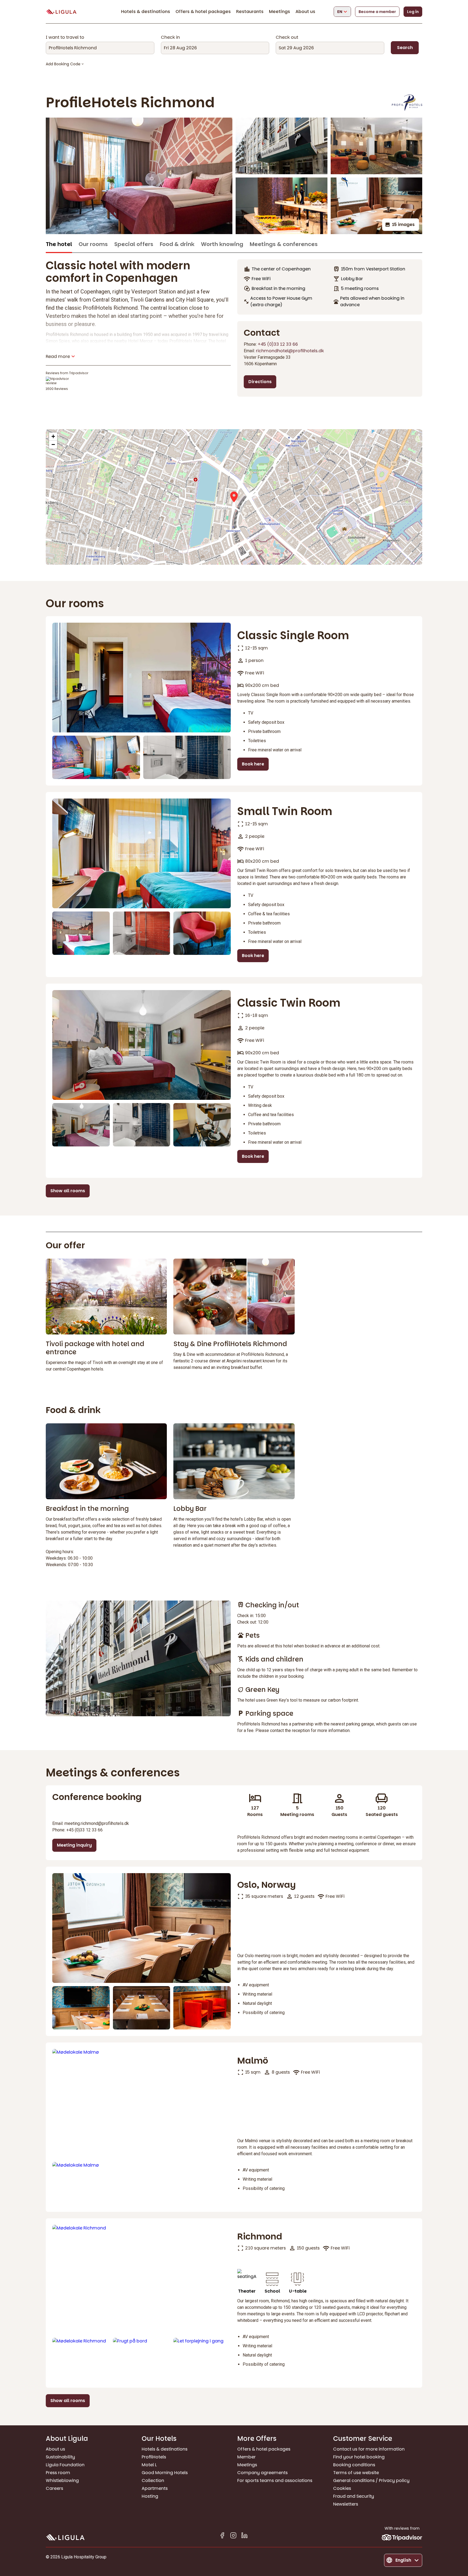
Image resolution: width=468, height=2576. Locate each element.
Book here (253, 764)
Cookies (342, 2488)
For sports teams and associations (275, 2480)
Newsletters (346, 2504)
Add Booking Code (63, 64)
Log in (413, 12)
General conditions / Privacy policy (371, 2480)
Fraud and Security (354, 2496)
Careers (54, 2488)
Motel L (149, 2465)
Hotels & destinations (146, 12)
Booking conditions (354, 2465)
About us (305, 12)
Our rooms (93, 244)
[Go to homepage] (61, 12)
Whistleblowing (62, 2480)
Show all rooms (68, 1191)
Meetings (279, 12)
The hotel (59, 244)
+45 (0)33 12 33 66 (278, 344)
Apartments (155, 2488)
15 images (403, 224)
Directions (260, 382)
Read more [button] (58, 356)
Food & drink (177, 244)
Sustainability (60, 2457)
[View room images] (142, 678)
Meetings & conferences (284, 244)
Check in (170, 37)
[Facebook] (222, 2536)
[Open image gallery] (139, 176)
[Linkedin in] (244, 2536)
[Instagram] (233, 2536)
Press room (58, 2473)
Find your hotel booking (359, 2457)
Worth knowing (222, 244)
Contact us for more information (369, 2449)
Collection (153, 2480)
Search (405, 48)
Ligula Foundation (65, 2465)
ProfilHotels (154, 2457)
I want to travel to (65, 37)
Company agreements (262, 2473)
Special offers (134, 244)
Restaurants (250, 12)
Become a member (377, 12)
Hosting (150, 2496)
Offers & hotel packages (203, 12)
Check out (287, 37)
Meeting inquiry (74, 1845)
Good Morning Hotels (165, 2473)
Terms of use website (356, 2473)
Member (246, 2457)
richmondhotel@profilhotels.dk (290, 351)
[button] (234, 497)
